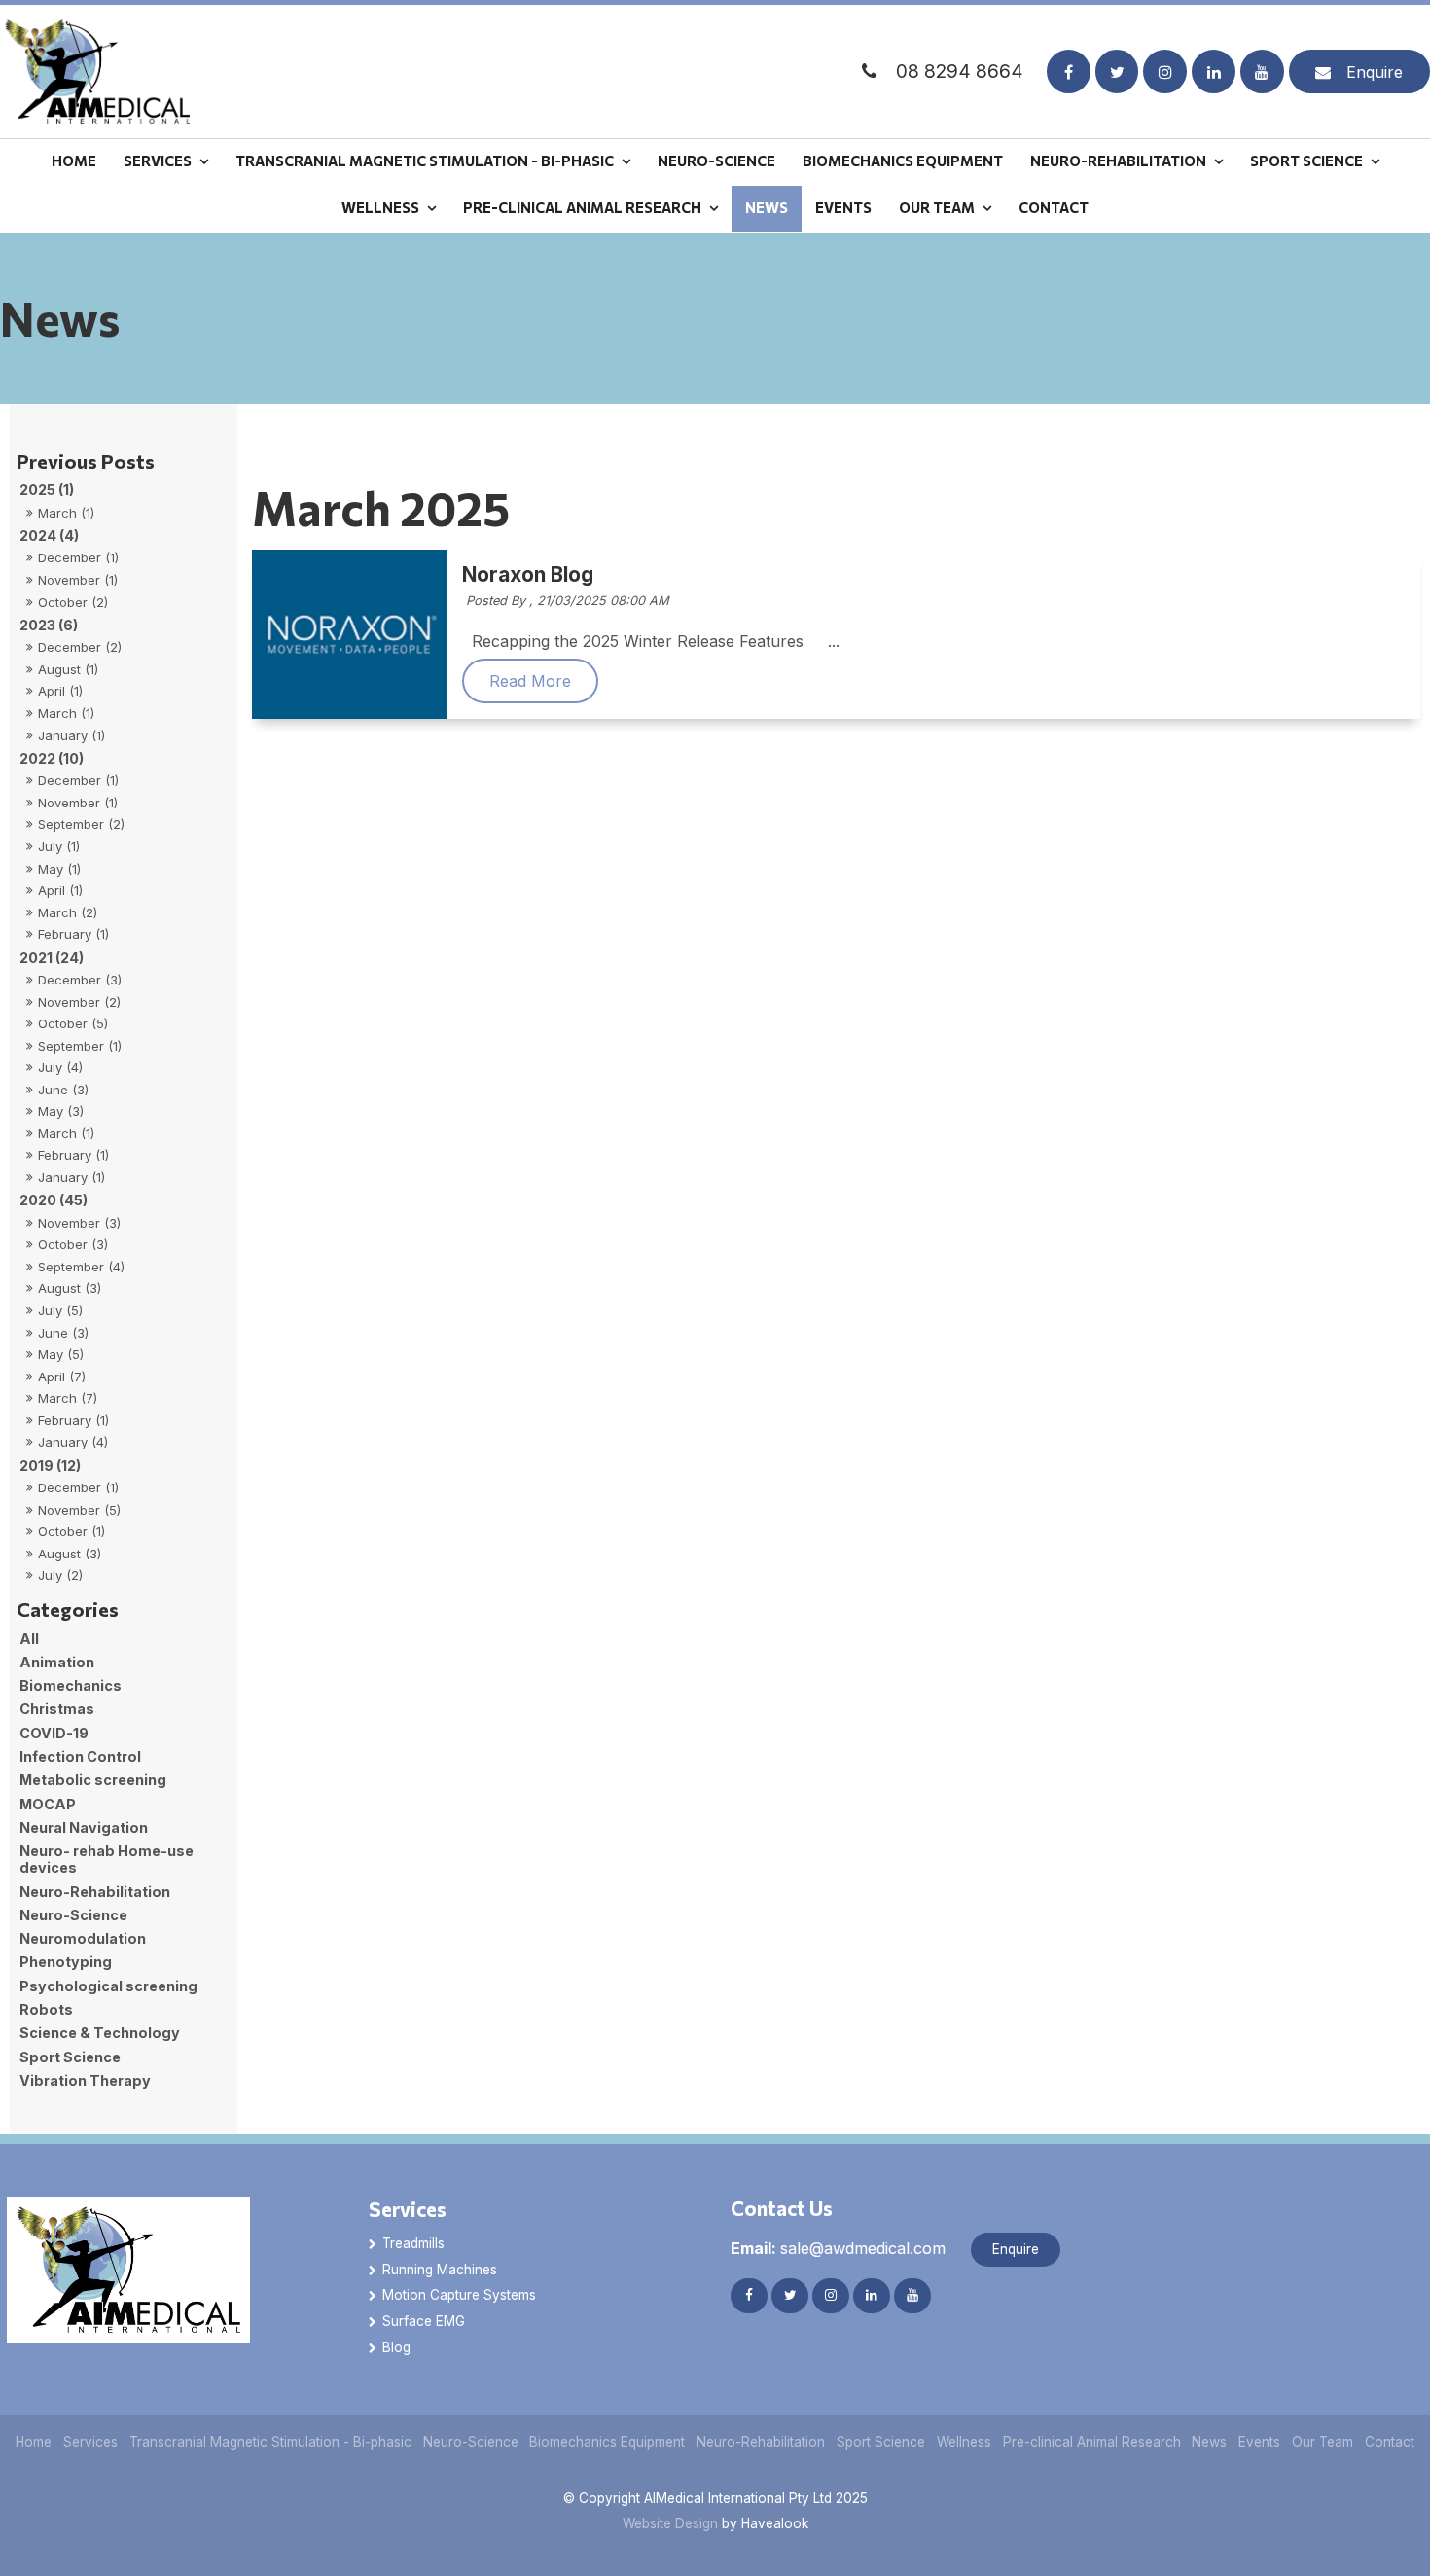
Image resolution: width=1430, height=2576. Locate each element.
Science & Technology (100, 2033)
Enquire (1375, 72)
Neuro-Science (716, 161)
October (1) (71, 1531)
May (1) (59, 869)
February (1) (73, 934)
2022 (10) (52, 758)
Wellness (380, 207)
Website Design (670, 2523)
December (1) (78, 557)
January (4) (73, 1442)
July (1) (59, 846)
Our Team (937, 207)
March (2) (68, 912)
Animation (57, 1662)
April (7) (62, 1377)
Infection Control (80, 1756)
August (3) (70, 1288)
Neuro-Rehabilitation (1118, 161)
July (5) (60, 1310)
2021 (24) (52, 958)
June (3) (63, 1090)
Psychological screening (108, 1986)
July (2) (60, 1575)
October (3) (73, 1244)
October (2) (73, 602)
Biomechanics (71, 1685)
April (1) (60, 691)
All (29, 1639)
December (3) (80, 980)
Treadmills (413, 2243)
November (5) (79, 1510)
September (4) (81, 1267)
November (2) (79, 1002)
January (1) (71, 735)
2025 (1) (47, 490)
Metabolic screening (93, 1780)
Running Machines (440, 2270)
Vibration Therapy (85, 2080)
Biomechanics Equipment (903, 161)
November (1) (78, 580)
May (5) (61, 1354)
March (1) (66, 513)
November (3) (79, 1223)
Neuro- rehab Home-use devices (107, 1859)
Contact (1054, 207)
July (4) (60, 1067)
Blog (396, 2347)
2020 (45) (54, 1200)
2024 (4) (49, 536)
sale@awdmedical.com (838, 2248)
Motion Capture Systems (459, 2295)
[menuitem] (34, 2442)
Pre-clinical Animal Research (582, 207)
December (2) (80, 647)
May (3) (61, 1111)
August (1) (68, 669)
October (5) (73, 1023)
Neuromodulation (83, 1938)
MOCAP (48, 1804)
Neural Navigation (84, 1827)
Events (843, 207)
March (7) (68, 1398)
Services (158, 161)
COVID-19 (54, 1733)
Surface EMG (424, 2321)
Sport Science (1306, 161)
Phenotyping (66, 1962)
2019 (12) (50, 1466)
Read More (530, 681)
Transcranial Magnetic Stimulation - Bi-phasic (425, 161)
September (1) (80, 1046)
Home (74, 161)
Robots (46, 2009)
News (767, 207)
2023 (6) (49, 625)
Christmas (57, 1709)
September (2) (81, 824)
